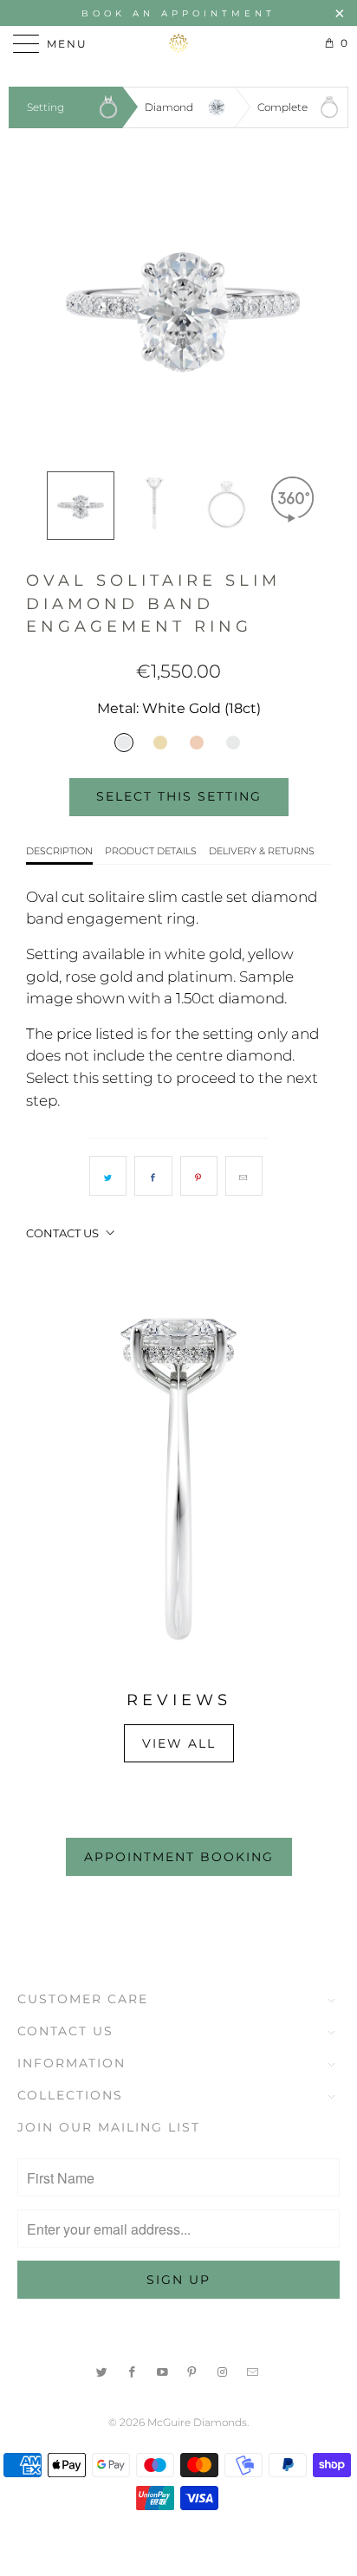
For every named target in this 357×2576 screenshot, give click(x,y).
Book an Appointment (178, 13)
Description (59, 851)
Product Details (151, 851)
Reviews (179, 1700)
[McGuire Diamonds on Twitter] (102, 2370)
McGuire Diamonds (197, 2422)
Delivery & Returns (262, 851)
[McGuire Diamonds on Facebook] (133, 2370)
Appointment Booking (179, 1857)
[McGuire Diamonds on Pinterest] (193, 2370)
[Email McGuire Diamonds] (253, 2370)
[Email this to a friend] (244, 1176)
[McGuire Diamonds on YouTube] (163, 2370)
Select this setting (179, 796)
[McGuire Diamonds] (178, 43)
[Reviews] (178, 1479)
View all (179, 1743)
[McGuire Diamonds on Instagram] (223, 2370)
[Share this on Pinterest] (199, 1176)
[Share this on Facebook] (153, 1176)
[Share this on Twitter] (108, 1176)
